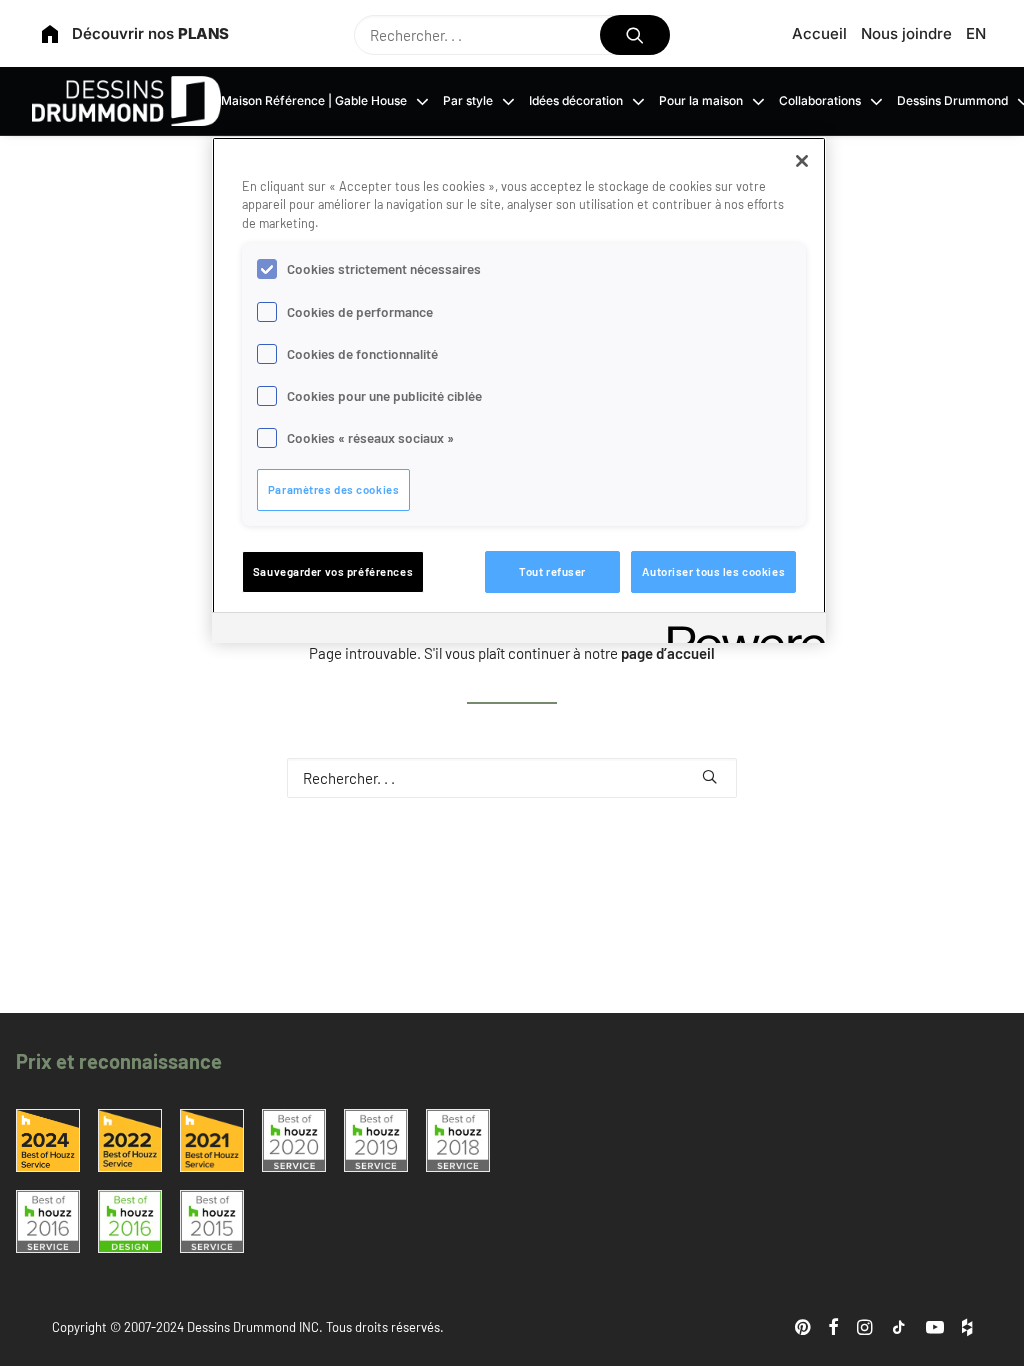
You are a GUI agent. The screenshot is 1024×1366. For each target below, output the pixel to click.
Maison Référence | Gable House (314, 100)
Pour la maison (701, 100)
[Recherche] (512, 35)
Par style (468, 100)
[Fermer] (802, 161)
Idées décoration (576, 100)
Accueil (819, 33)
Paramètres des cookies (334, 489)
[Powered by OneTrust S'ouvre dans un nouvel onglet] (740, 630)
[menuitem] (823, 33)
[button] (636, 35)
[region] (519, 390)
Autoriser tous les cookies (713, 571)
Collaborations (820, 100)
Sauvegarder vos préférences (333, 571)
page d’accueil (668, 653)
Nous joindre (906, 33)
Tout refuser (552, 571)
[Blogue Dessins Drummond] (126, 101)
